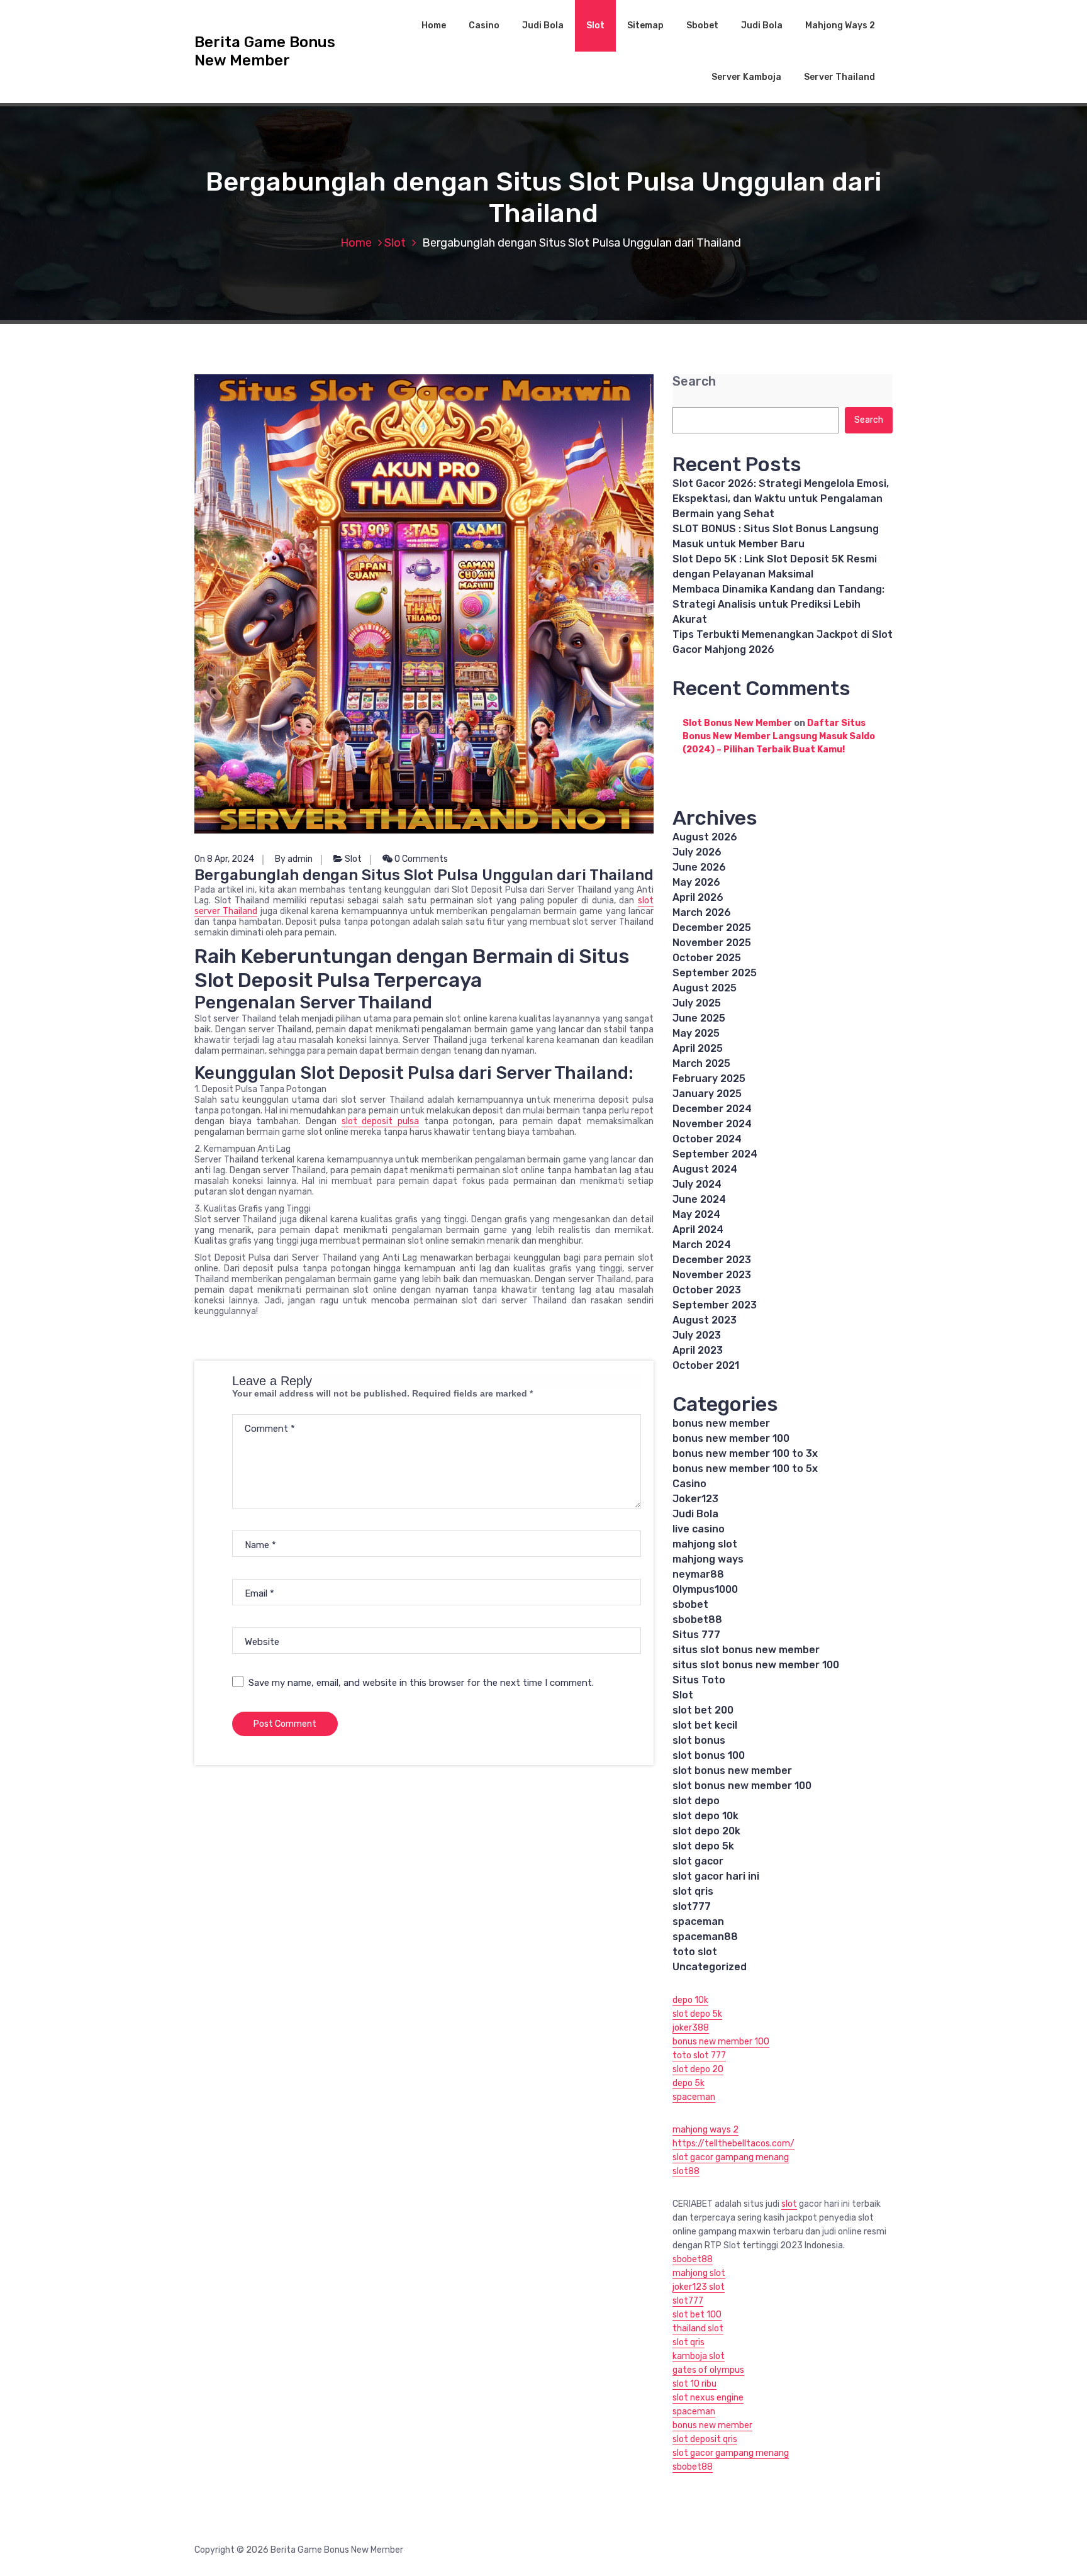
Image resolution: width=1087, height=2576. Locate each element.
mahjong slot (705, 1544)
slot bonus (699, 1740)
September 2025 (715, 973)
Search (694, 382)
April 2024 (698, 1229)
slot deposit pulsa (380, 1121)
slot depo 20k (706, 1831)
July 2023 (697, 1335)
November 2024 (712, 1124)
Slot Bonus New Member (737, 723)
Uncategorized (710, 1967)
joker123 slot (699, 2287)
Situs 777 (696, 1635)
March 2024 (702, 1245)
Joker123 (695, 1499)
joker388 (691, 2028)
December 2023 (712, 1260)
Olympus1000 (705, 1589)
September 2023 (715, 1305)
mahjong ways (708, 1559)
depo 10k (690, 2000)
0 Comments (420, 859)
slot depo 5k (703, 1846)
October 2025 (707, 958)
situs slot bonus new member (746, 1650)
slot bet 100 (697, 2315)
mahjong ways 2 (705, 2130)
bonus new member (721, 1423)
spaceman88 (705, 1937)
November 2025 (712, 943)
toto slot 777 (699, 2055)
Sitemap (645, 25)
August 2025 (705, 988)
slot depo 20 (698, 2069)
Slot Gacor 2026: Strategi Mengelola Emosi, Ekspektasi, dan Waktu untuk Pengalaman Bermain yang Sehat (781, 499)
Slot (595, 25)
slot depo (696, 1801)
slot (789, 2204)
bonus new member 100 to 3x (745, 1453)
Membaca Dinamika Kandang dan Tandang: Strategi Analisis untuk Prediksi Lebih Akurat (778, 604)
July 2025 (697, 1003)
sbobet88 (697, 1620)
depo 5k (688, 2083)
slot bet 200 (703, 1710)
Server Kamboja (746, 77)
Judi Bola (543, 25)
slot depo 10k (705, 1816)
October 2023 (707, 1290)
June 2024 (699, 1199)
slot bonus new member (732, 1770)
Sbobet (702, 25)
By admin (294, 859)
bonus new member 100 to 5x (745, 1469)
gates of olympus (708, 2370)
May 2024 (696, 1214)
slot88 (686, 2171)
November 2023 (712, 1275)
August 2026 (705, 837)
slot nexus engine (708, 2398)
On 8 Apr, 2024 (224, 859)
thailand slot (698, 2328)
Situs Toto (699, 1680)
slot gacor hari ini (716, 1876)
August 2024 (705, 1169)
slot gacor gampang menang (731, 2157)
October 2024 (707, 1139)
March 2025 (701, 1063)
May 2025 (696, 1033)
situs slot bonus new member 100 (756, 1665)
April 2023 (698, 1350)
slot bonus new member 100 (742, 1786)
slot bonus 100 (709, 1755)
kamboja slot (699, 2356)
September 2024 (715, 1154)
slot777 (692, 1906)
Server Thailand (839, 77)
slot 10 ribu (694, 2384)
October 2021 (706, 1365)
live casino (699, 1529)
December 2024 (712, 1109)
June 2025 (699, 1018)
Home (434, 25)
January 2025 (707, 1094)
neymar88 (698, 1574)
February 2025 (709, 1079)
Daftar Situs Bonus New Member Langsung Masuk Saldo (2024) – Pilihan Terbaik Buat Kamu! (779, 736)
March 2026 (702, 912)
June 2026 (699, 867)
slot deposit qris (705, 2439)
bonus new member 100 (731, 1438)
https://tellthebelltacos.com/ (733, 2144)
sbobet (690, 1604)
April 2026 (698, 897)
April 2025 (698, 1048)
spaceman (698, 1921)
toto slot (695, 1952)
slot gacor (698, 1861)
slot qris (693, 1891)
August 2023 (705, 1320)
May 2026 (696, 882)
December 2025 (712, 928)
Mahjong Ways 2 (840, 25)
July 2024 (697, 1184)
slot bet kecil (705, 1725)
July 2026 (697, 852)
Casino (484, 25)
